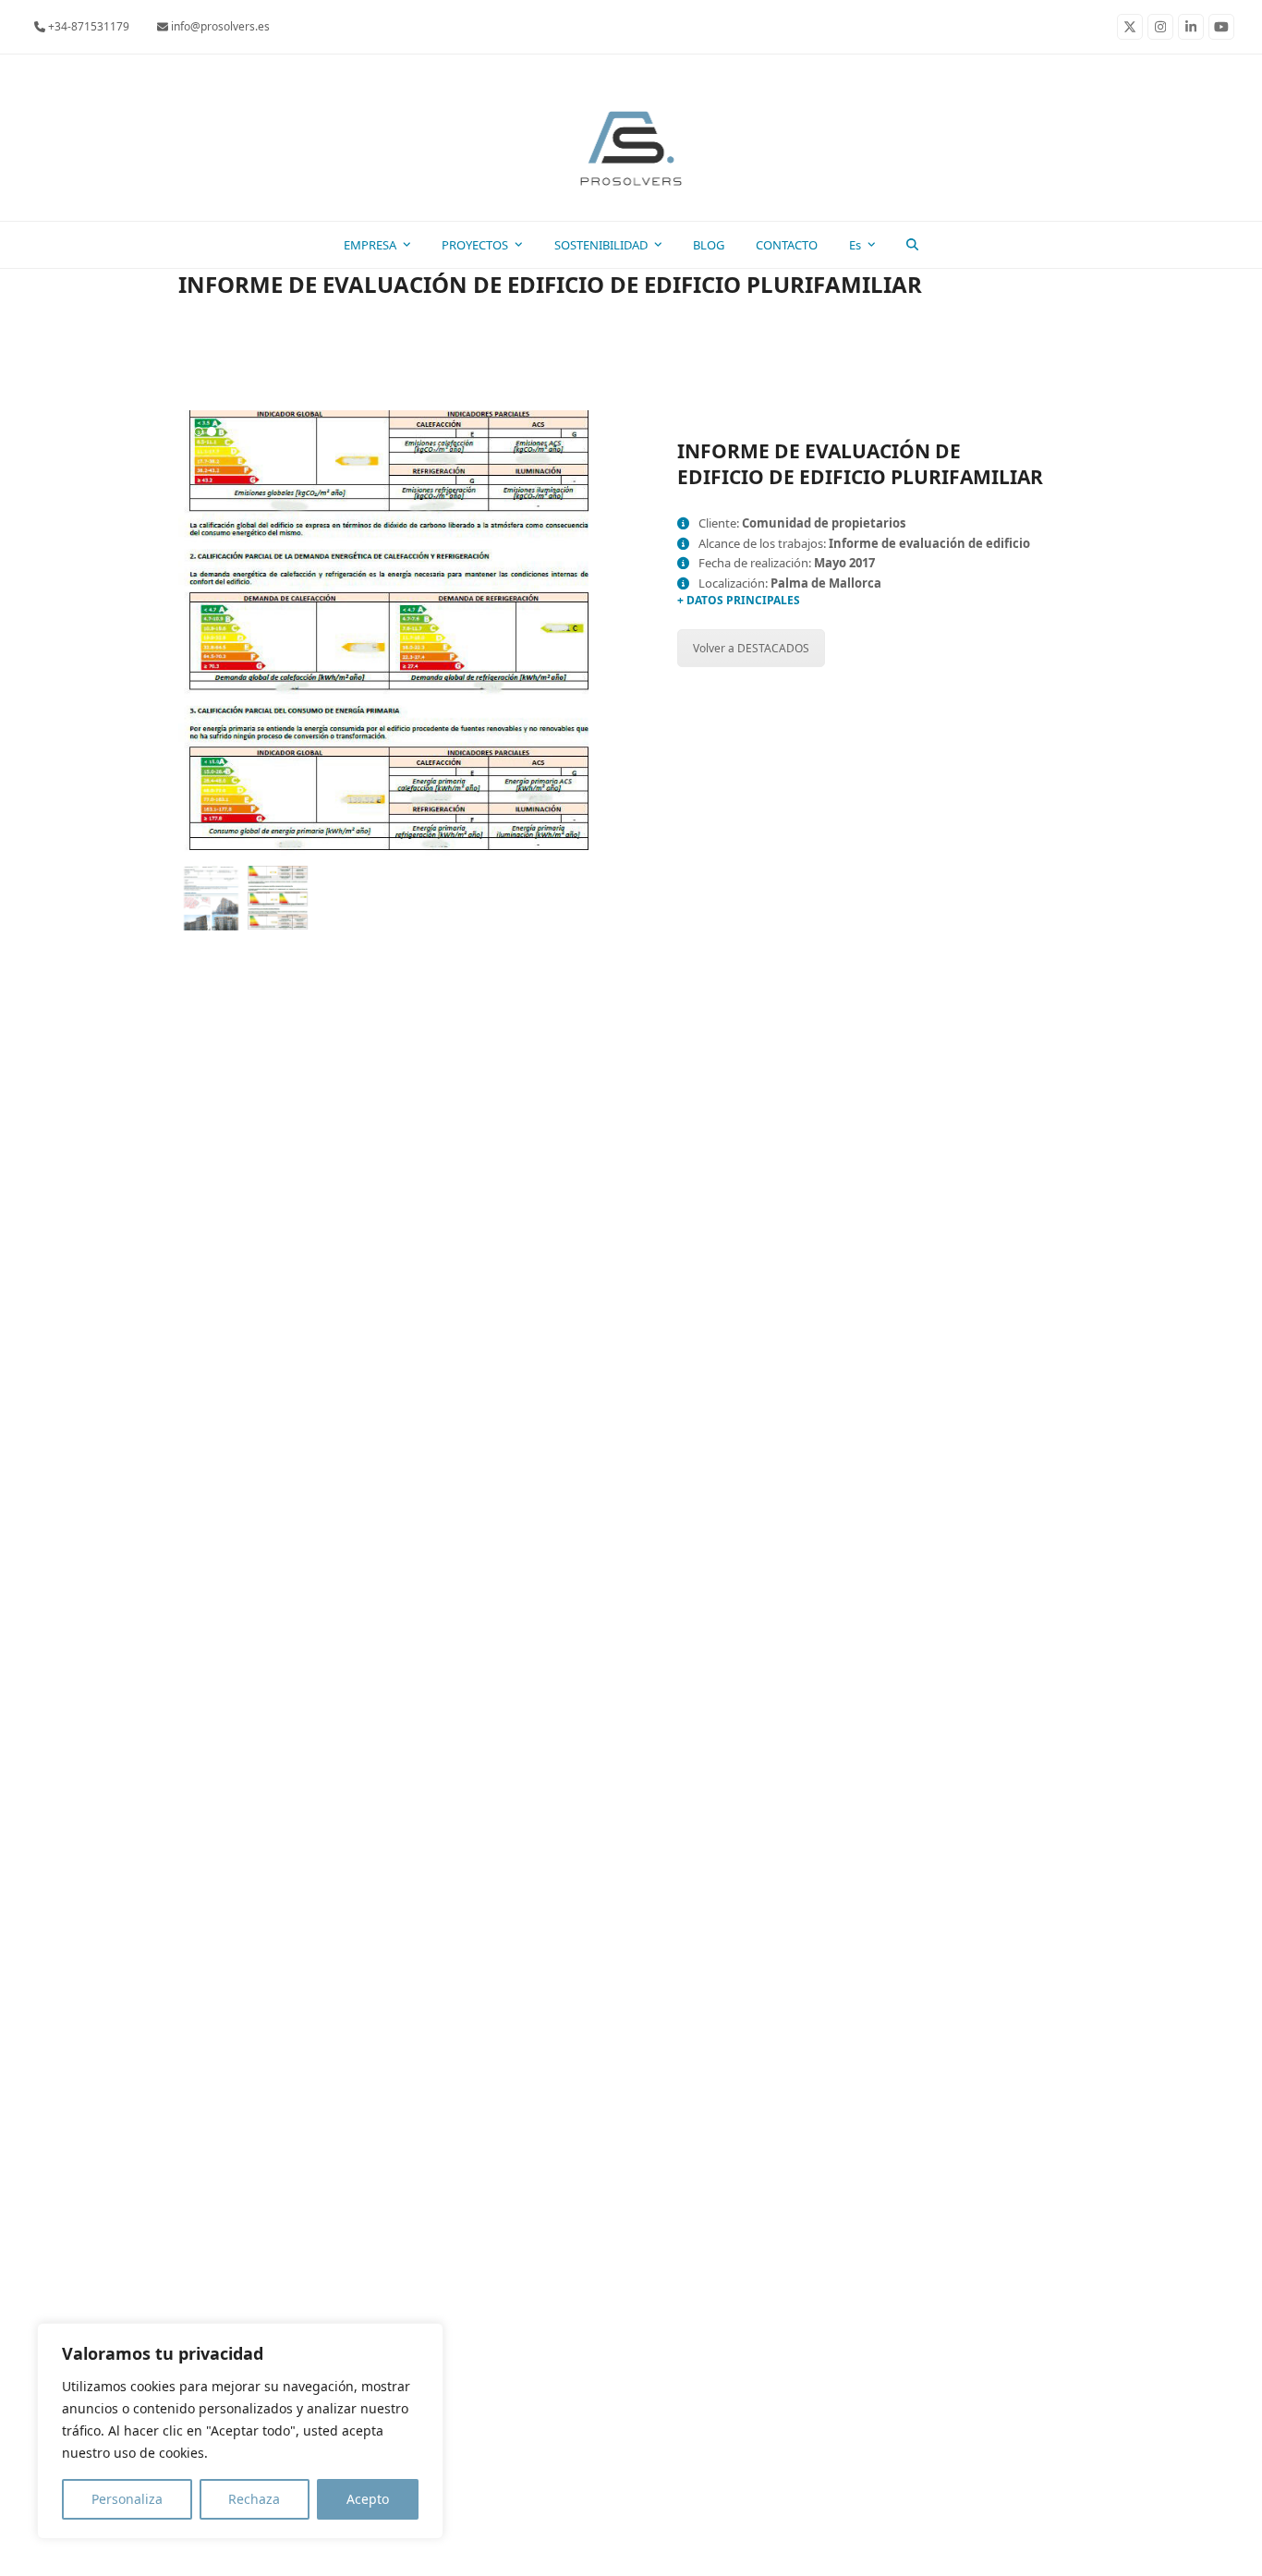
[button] (913, 245)
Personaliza (127, 2499)
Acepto (368, 2499)
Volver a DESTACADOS (751, 648)
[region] (240, 2431)
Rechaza (254, 2499)
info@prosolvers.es (219, 26)
